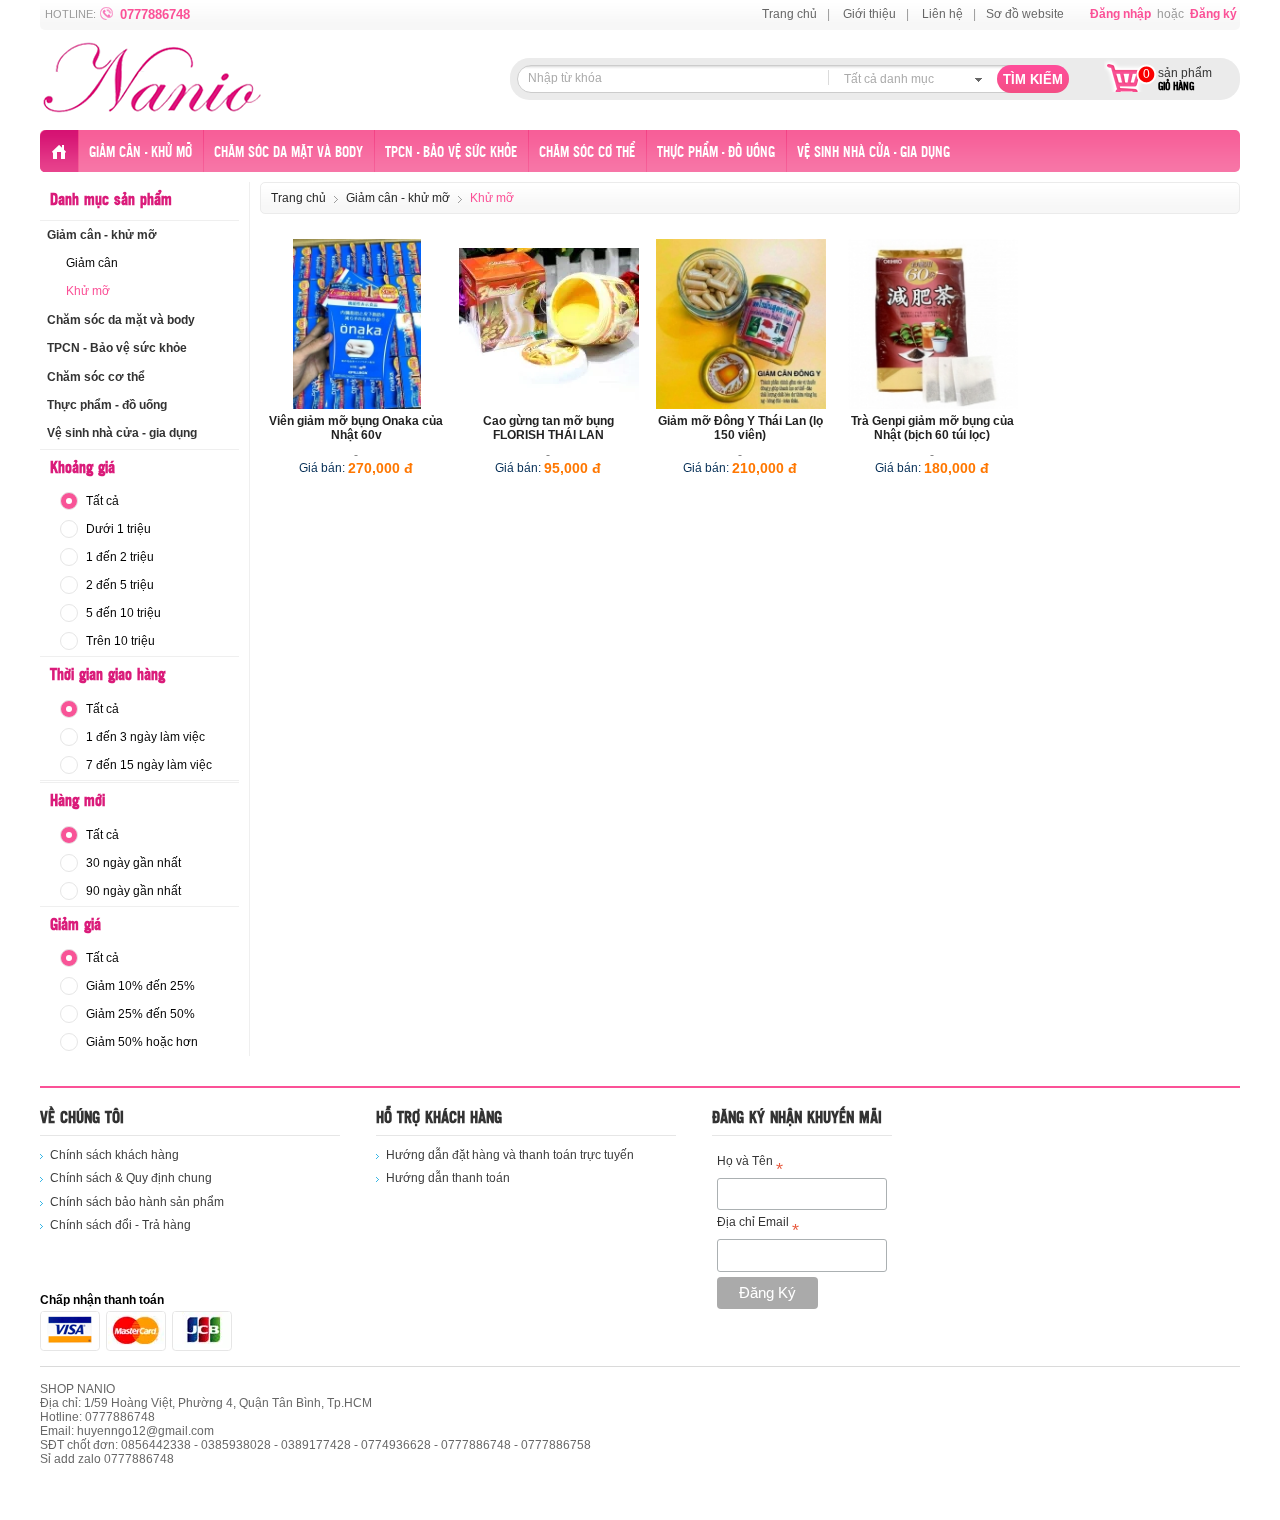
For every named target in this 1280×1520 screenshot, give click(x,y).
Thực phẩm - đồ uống (716, 152)
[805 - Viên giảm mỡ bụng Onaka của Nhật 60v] (357, 324)
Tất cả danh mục (889, 79)
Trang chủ (789, 14)
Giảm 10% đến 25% (140, 986)
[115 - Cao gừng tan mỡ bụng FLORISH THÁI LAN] (549, 324)
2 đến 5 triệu (120, 585)
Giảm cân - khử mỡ (140, 152)
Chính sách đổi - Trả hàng (120, 1225)
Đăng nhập (1120, 14)
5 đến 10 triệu (123, 613)
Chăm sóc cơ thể (587, 152)
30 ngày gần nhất (133, 863)
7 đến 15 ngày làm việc (149, 765)
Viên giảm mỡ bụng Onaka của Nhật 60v (356, 428)
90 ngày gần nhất (133, 891)
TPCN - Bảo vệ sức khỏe (451, 152)
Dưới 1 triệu (118, 529)
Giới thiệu (869, 14)
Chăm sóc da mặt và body (288, 152)
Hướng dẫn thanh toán (448, 1178)
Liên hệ (942, 14)
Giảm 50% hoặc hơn (142, 1042)
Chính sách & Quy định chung (131, 1178)
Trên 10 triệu (120, 641)
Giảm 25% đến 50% (140, 1014)
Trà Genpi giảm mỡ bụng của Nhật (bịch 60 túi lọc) (932, 428)
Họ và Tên (750, 1164)
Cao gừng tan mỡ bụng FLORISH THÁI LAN (548, 428)
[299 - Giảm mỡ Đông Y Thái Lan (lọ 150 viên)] (741, 324)
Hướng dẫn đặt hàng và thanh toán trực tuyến (510, 1155)
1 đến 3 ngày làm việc (145, 737)
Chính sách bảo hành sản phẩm (137, 1202)
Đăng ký (1213, 14)
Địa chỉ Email (758, 1225)
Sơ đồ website (1025, 14)
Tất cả (102, 501)
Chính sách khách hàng (114, 1155)
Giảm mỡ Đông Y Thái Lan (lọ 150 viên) (740, 428)
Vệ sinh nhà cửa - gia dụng (873, 152)
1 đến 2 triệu (120, 557)
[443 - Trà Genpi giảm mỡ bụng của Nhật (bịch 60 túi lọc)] (933, 324)
